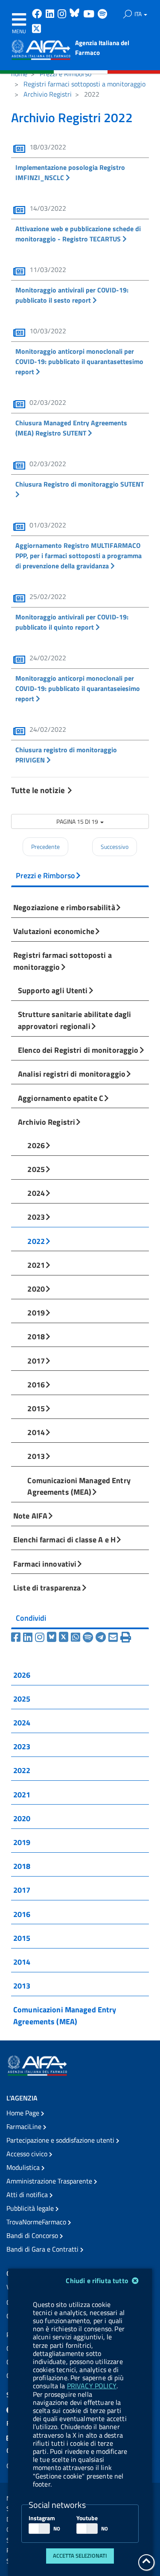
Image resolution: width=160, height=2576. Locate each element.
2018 (36, 1336)
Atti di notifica (28, 2195)
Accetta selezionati (80, 2556)
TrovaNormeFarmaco (37, 2222)
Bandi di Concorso (33, 2235)
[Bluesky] (53, 1637)
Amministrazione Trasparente (50, 2181)
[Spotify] (89, 1637)
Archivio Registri (48, 94)
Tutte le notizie (39, 790)
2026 (36, 1145)
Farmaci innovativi (45, 1564)
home (19, 74)
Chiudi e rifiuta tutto (98, 2281)
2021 (36, 1265)
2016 (36, 1384)
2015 (36, 1408)
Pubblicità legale (31, 2208)
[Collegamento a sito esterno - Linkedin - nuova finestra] (51, 15)
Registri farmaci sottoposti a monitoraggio (84, 84)
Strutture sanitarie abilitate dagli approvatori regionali (75, 1020)
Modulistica (24, 2167)
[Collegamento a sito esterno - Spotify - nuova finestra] (102, 15)
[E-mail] (114, 1637)
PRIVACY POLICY (92, 2386)
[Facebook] (17, 1637)
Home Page (24, 2113)
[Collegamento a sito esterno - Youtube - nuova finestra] (90, 15)
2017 (36, 1361)
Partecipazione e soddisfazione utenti (61, 2140)
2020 (36, 1289)
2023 (36, 1217)
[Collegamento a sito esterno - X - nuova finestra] (37, 30)
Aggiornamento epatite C (61, 1098)
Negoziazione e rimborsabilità (64, 907)
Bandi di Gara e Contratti (43, 2249)
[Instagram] (41, 1637)
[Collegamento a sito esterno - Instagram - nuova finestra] (63, 15)
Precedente (45, 847)
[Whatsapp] (77, 1637)
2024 (36, 1193)
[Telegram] (102, 1637)
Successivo (115, 847)
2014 (36, 1432)
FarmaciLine (25, 2126)
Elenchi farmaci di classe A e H (64, 1539)
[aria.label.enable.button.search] (128, 14)
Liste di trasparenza (47, 1587)
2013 (36, 1456)
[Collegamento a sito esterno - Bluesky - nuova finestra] (76, 15)
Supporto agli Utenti (53, 990)
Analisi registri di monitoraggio (72, 1074)
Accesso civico (28, 2154)
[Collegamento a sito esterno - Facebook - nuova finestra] (38, 15)
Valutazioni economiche (54, 931)
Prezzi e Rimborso (65, 74)
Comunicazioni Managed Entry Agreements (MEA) (79, 1486)
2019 (36, 1312)
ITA (139, 14)
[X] (65, 1637)
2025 (36, 1169)
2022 (36, 1241)
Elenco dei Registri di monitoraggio (78, 1050)
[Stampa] (126, 1637)
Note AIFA (30, 1516)
